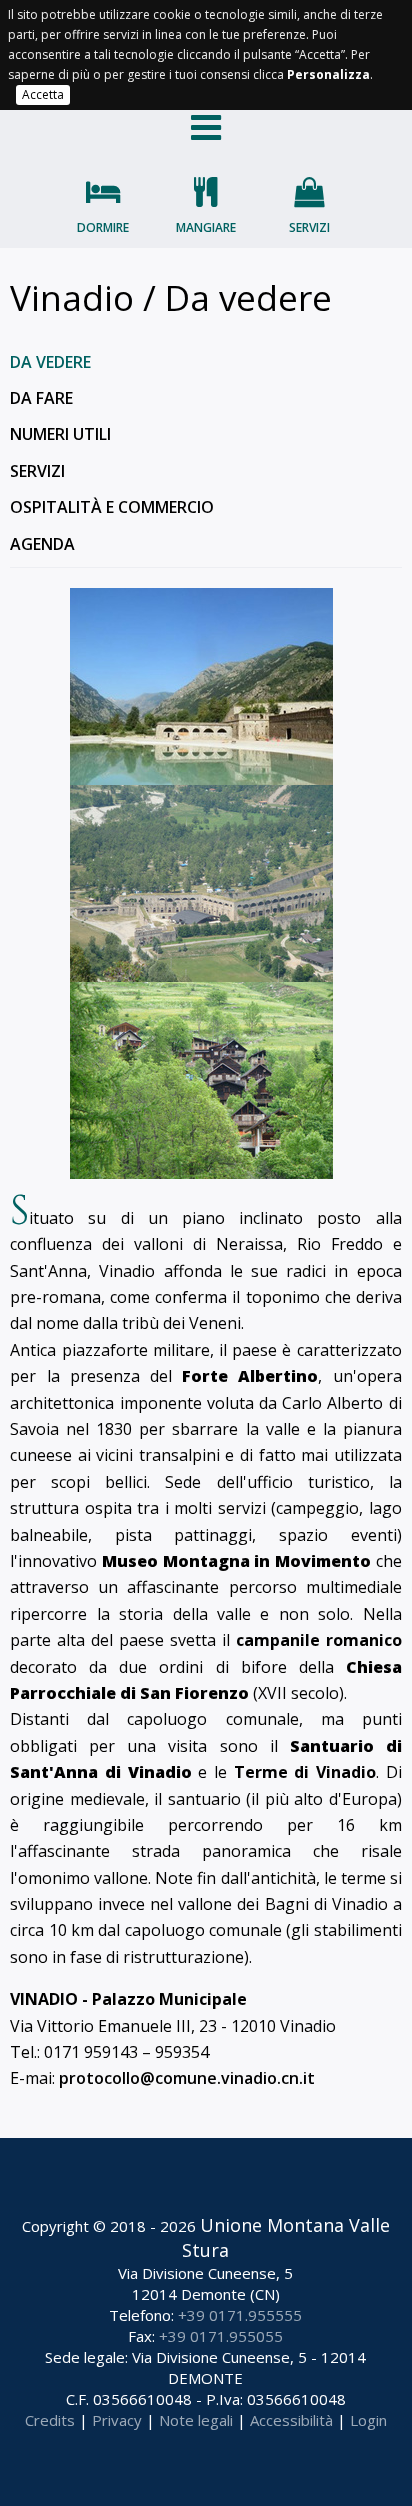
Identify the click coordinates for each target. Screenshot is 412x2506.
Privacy (117, 2420)
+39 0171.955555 (240, 2315)
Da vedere (50, 362)
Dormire (103, 227)
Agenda (42, 544)
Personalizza (328, 74)
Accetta (43, 94)
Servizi (309, 227)
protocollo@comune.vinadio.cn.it (187, 2078)
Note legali (196, 2420)
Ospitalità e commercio (112, 507)
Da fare (41, 398)
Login (368, 2420)
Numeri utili (60, 434)
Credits (50, 2420)
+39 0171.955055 (221, 2336)
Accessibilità (291, 2420)
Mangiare (206, 227)
